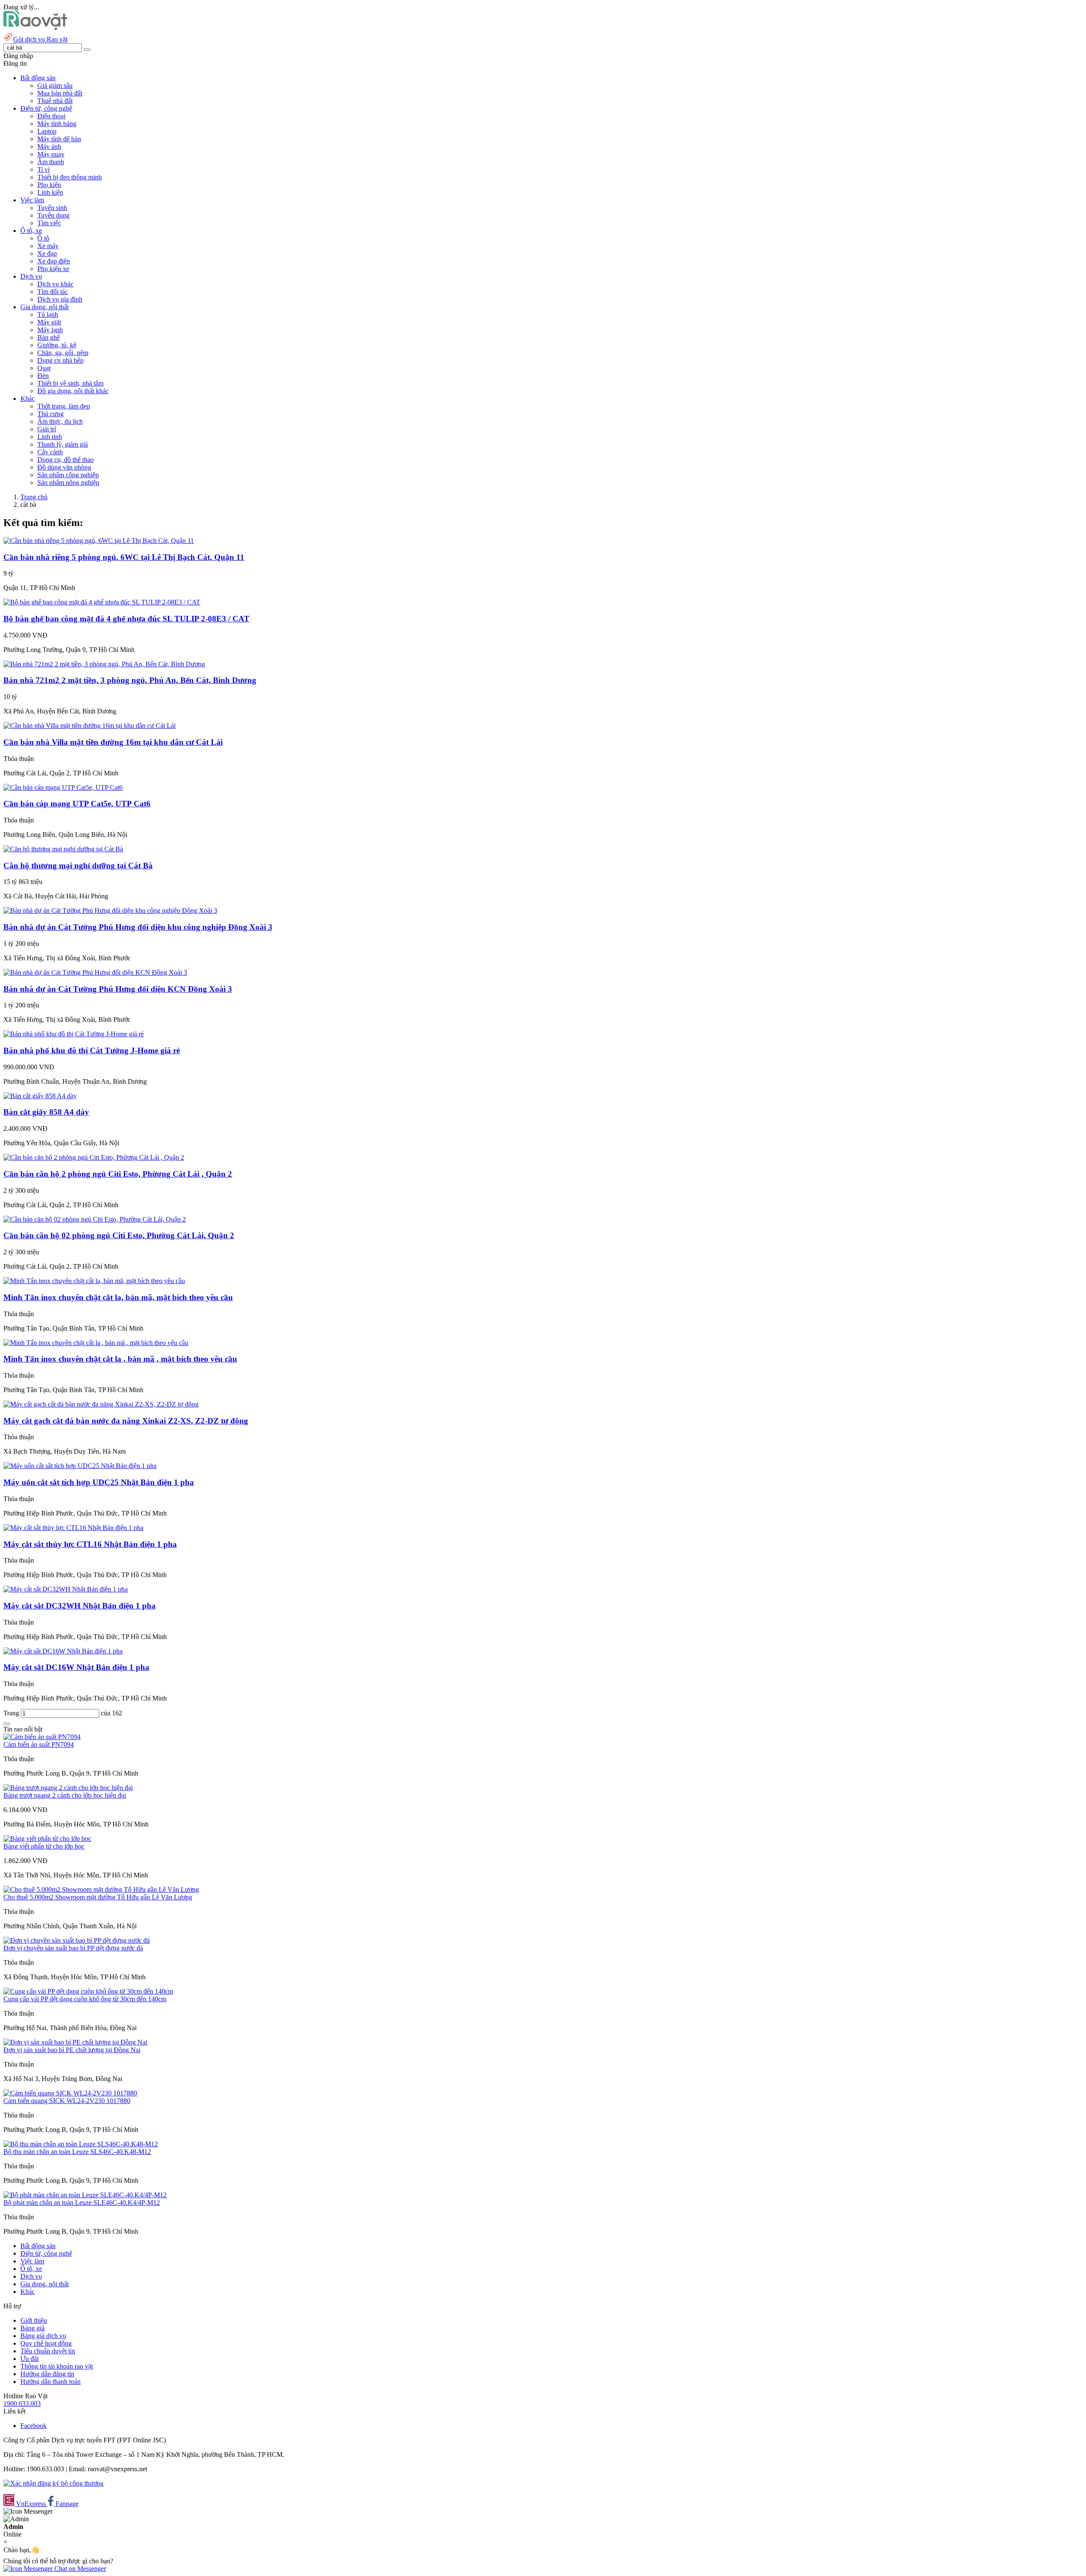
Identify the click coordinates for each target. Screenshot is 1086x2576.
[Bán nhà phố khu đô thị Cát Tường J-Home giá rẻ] (74, 1034)
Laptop (47, 131)
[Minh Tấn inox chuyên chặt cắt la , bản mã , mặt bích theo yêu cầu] (96, 1343)
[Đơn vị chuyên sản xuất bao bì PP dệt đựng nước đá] (77, 1940)
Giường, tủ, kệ (57, 345)
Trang (12, 1713)
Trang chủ (34, 497)
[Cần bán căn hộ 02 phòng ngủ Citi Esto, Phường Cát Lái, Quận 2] (95, 1219)
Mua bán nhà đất (60, 93)
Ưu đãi (29, 2359)
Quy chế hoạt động (46, 2343)
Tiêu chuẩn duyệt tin (48, 2351)
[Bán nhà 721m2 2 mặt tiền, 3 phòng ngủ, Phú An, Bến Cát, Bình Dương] (104, 664)
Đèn (43, 376)
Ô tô (43, 238)
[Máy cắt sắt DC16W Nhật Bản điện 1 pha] (63, 1651)
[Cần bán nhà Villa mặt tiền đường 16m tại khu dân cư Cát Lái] (90, 726)
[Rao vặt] (35, 28)
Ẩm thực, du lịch (60, 421)
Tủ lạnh (48, 315)
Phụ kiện (49, 185)
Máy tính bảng (57, 124)
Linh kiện (50, 192)
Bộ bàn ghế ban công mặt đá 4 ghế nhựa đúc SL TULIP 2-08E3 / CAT (126, 619)
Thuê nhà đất (55, 101)
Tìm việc (49, 223)
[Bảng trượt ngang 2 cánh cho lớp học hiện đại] (68, 1788)
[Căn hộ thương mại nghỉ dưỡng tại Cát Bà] (63, 849)
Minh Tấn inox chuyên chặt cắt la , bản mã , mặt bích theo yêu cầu (120, 1359)
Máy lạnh (50, 330)
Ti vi (43, 169)
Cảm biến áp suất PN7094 (39, 1744)
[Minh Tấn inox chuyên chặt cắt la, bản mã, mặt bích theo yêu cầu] (94, 1281)
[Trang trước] (7, 1724)
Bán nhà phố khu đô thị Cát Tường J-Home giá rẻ (92, 1050)
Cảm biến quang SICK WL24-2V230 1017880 (67, 2101)
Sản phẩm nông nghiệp (68, 482)
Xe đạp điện (54, 261)
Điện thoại (51, 116)
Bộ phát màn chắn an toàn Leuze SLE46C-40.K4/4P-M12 (82, 2203)
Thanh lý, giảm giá (63, 444)
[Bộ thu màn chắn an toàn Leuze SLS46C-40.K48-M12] (81, 2144)
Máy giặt (49, 322)
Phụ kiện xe (53, 269)
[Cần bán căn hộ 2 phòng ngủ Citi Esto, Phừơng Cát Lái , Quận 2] (94, 1157)
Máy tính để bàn (59, 139)
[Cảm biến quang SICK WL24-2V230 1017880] (70, 2093)
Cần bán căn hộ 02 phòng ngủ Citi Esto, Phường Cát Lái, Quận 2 (119, 1235)
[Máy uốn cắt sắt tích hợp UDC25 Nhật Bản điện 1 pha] (80, 1466)
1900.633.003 (22, 2404)
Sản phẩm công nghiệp (68, 475)
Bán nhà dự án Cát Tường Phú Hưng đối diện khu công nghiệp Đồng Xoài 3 (138, 927)
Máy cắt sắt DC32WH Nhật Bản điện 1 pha (80, 1606)
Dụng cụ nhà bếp (60, 360)
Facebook (34, 2426)
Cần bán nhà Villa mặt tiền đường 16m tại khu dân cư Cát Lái (113, 742)
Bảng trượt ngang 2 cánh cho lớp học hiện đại (65, 1795)
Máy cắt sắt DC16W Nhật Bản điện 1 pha (76, 1667)
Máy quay (51, 154)
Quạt (44, 368)
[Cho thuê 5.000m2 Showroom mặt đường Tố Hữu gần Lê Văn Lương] (101, 1889)
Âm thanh (51, 162)
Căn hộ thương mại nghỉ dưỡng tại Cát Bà (78, 866)
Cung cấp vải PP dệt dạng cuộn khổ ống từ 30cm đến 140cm (85, 1999)
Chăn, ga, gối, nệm (63, 353)
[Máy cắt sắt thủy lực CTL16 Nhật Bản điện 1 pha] (73, 1528)
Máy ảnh (49, 147)
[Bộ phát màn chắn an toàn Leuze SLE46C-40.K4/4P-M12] (85, 2195)
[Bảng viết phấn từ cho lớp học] (47, 1839)
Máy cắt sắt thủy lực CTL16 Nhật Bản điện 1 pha (90, 1544)
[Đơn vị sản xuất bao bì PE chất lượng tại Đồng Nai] (75, 2042)
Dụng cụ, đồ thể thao (66, 460)
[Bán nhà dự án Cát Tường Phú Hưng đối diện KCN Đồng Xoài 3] (95, 972)
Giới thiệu (34, 2320)
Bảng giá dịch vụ (43, 2336)
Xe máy (48, 246)
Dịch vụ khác (55, 284)
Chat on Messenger (79, 2569)
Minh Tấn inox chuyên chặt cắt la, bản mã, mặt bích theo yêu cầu (118, 1297)
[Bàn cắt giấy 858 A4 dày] (40, 1096)
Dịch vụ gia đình (60, 299)
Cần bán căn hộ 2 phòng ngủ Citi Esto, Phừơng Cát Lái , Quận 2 (118, 1174)
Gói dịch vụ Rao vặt (40, 39)
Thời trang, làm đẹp (64, 406)
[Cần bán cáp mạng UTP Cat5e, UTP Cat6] (63, 787)
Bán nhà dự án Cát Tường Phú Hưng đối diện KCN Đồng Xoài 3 (118, 989)
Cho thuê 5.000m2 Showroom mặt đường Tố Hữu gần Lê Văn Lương (98, 1897)
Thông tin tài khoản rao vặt (57, 2366)
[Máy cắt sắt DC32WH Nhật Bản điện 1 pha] (66, 1589)
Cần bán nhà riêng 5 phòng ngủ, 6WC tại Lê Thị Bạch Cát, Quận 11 (124, 557)
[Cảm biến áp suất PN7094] (42, 1737)
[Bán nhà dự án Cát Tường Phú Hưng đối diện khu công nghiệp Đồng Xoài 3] (110, 910)
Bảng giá (32, 2328)
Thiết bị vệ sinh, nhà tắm (70, 383)
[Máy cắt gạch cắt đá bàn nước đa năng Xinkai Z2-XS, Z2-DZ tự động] (101, 1404)
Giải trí (47, 429)
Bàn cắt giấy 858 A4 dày (46, 1112)
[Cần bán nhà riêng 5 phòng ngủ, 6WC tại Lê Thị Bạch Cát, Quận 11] (99, 541)
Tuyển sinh (52, 208)
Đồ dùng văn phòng (64, 467)
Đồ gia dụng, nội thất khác (73, 391)
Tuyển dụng (53, 215)
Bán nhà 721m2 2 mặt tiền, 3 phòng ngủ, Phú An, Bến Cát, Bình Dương (130, 680)
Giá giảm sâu (55, 85)
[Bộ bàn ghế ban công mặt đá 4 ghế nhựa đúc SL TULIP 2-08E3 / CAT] (102, 602)
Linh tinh (50, 437)
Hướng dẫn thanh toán (50, 2382)
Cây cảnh (50, 452)
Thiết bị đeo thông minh (70, 177)
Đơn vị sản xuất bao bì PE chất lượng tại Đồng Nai (72, 2050)
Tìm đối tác (53, 292)
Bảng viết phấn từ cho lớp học (44, 1846)
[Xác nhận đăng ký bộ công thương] (53, 2483)
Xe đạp (47, 253)
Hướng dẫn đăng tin (47, 2374)
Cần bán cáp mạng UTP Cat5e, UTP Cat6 (77, 804)
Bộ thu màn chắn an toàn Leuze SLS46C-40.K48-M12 (77, 2152)
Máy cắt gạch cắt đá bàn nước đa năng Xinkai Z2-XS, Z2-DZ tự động (126, 1421)
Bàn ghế (49, 337)
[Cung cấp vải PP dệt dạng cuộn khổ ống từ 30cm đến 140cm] (88, 1991)
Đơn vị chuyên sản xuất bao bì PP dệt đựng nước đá (73, 1948)
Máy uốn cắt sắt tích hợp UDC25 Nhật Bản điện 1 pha (99, 1482)
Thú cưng (50, 414)
